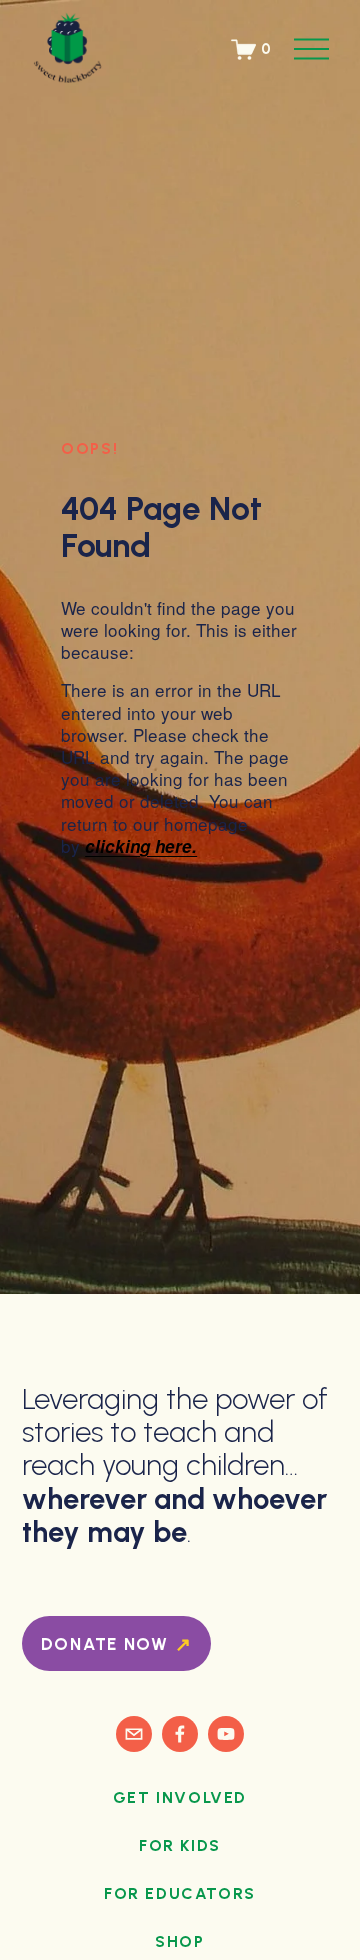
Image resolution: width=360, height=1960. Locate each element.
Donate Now (108, 1644)
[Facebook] (180, 1734)
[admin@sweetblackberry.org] (134, 1734)
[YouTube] (226, 1734)
